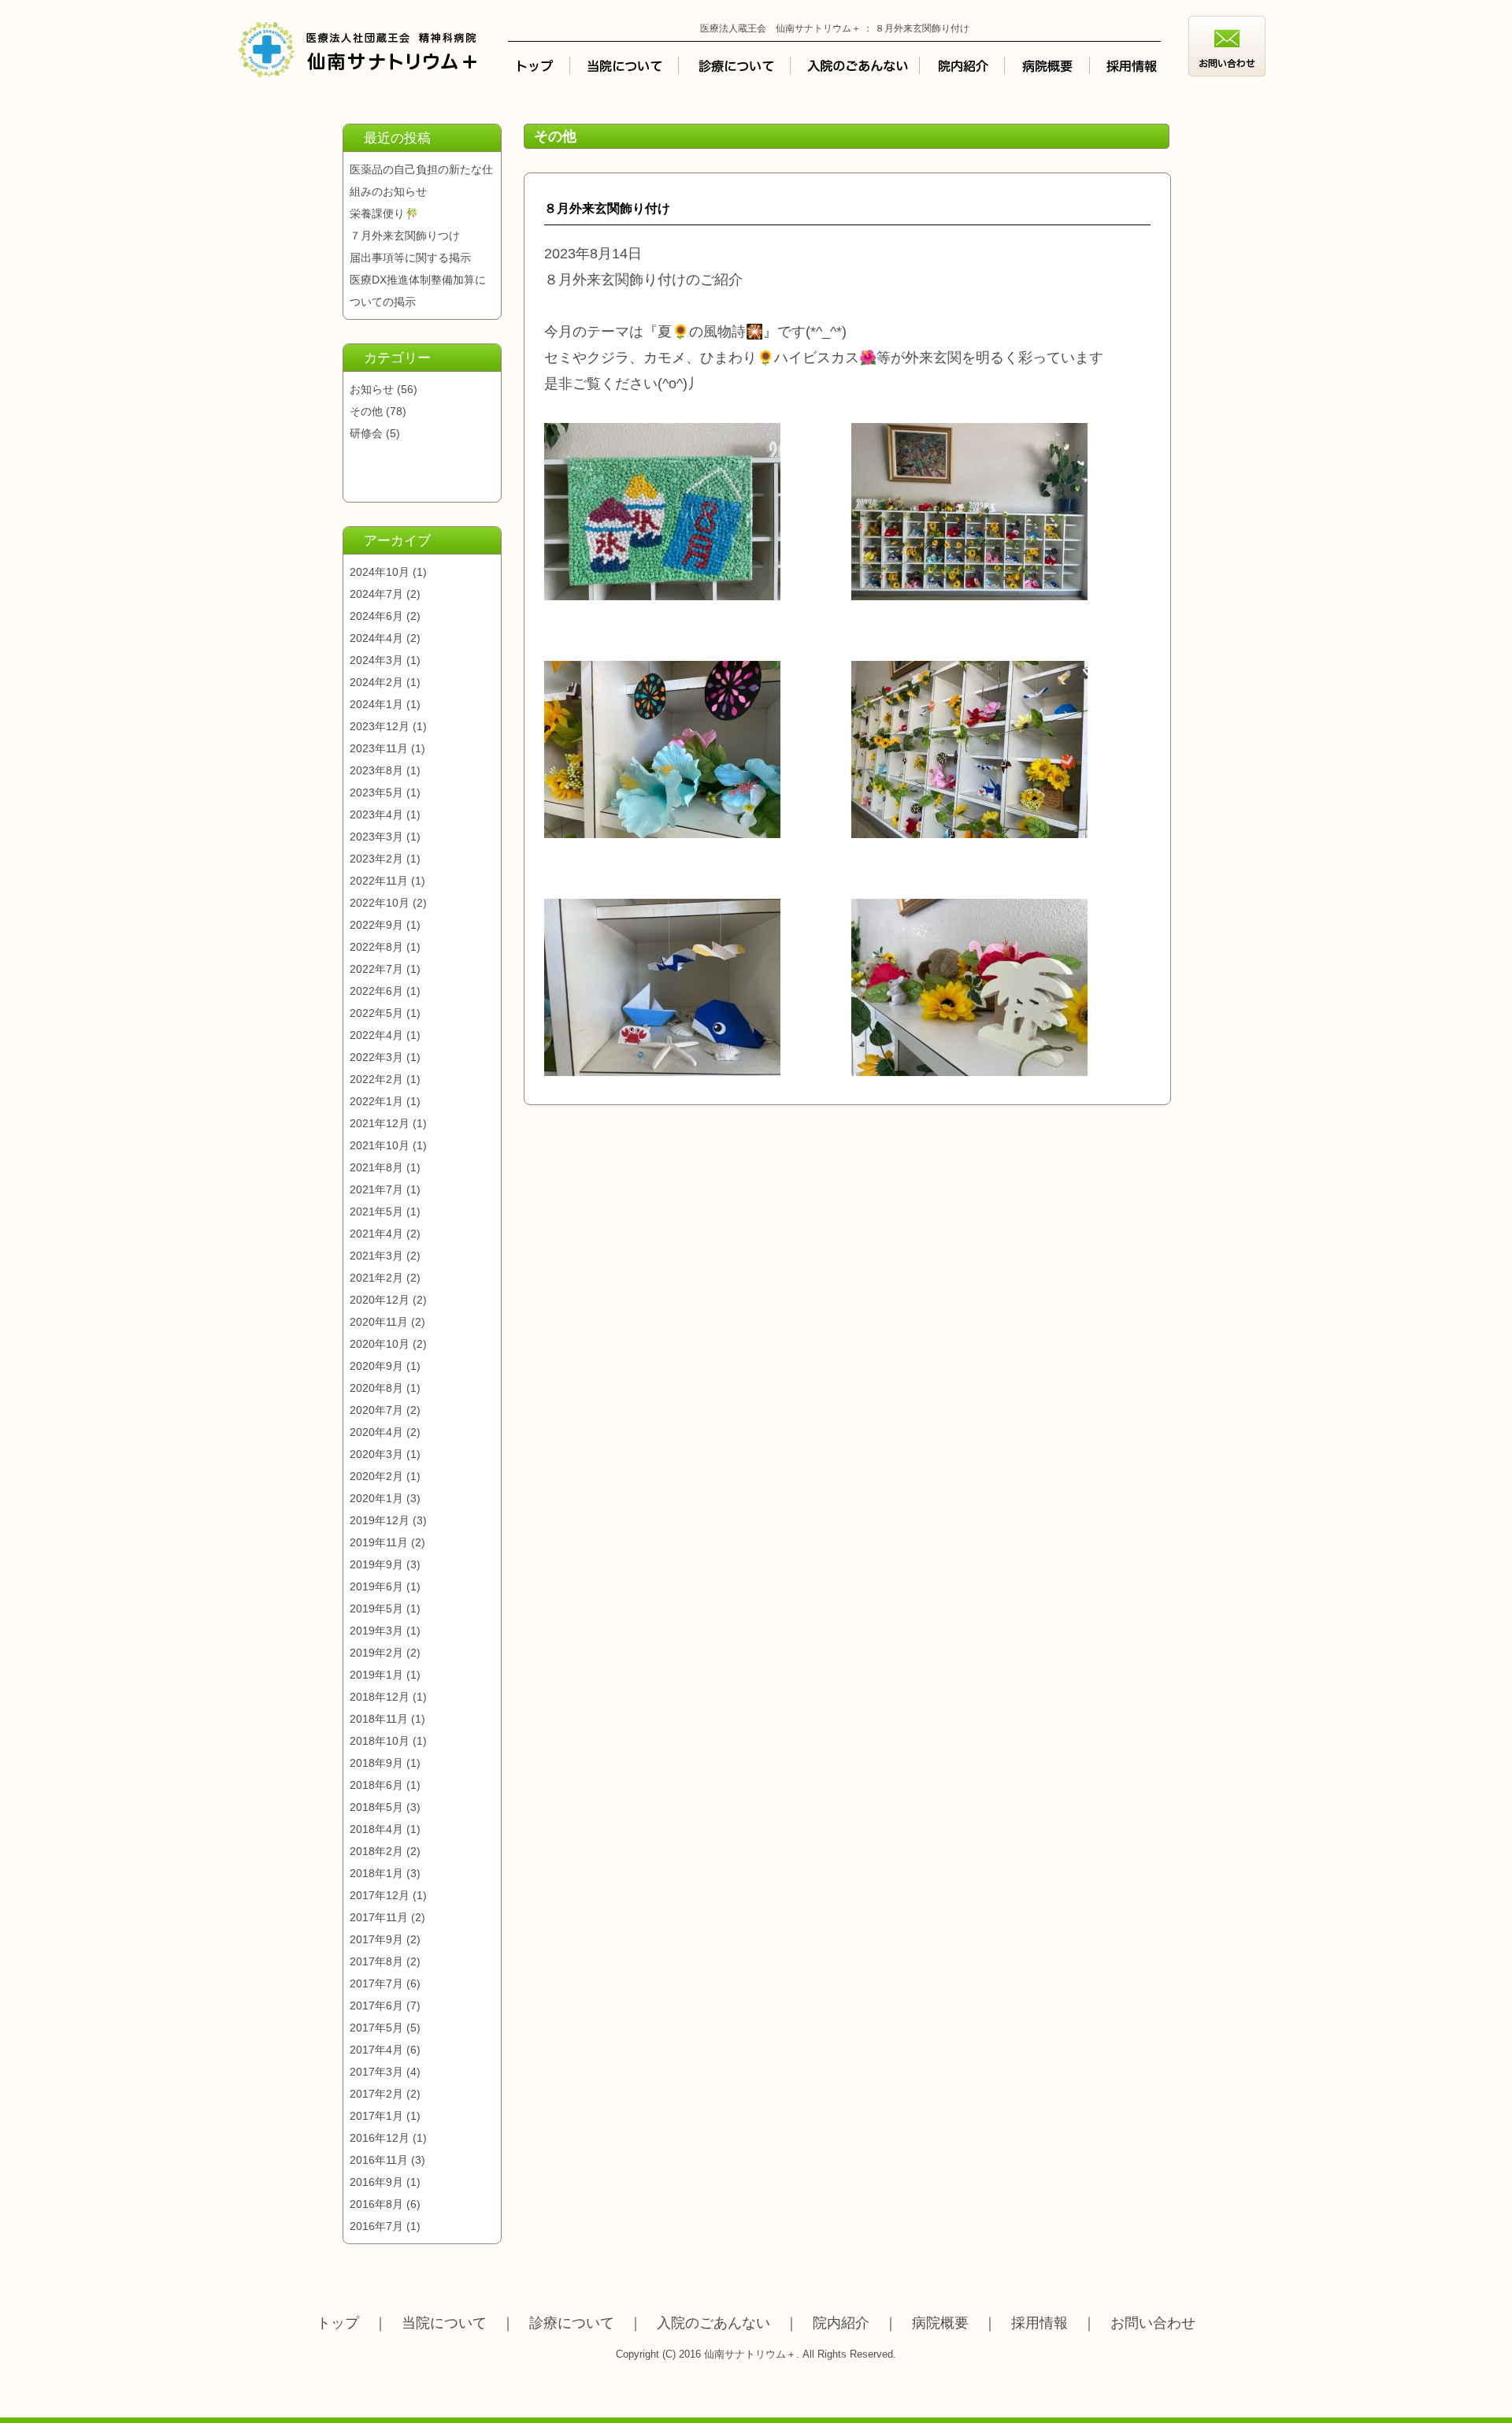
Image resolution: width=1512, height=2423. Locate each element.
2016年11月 (379, 2160)
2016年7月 (376, 2226)
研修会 (366, 433)
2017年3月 (376, 2072)
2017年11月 (379, 1917)
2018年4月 (376, 1829)
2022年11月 (379, 881)
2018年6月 (376, 1785)
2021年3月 (376, 1256)
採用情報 (1039, 2323)
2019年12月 (380, 1520)
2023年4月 (376, 814)
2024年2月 (376, 682)
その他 (366, 411)
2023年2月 (376, 859)
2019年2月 (376, 1653)
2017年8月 (376, 1961)
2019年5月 (376, 1609)
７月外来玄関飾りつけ (405, 236)
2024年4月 (376, 638)
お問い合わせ (1153, 2323)
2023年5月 (376, 792)
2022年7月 (376, 969)
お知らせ (372, 389)
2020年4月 (376, 1432)
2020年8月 (376, 1388)
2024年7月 (376, 594)
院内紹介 (841, 2323)
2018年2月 (376, 1851)
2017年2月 (376, 2094)
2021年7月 (376, 1189)
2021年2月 (376, 1278)
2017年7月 (376, 1983)
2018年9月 (376, 1763)
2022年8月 (376, 947)
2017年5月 (376, 2028)
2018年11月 (379, 1719)
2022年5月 (376, 1013)
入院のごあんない (713, 2323)
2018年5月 (376, 1807)
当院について (444, 2323)
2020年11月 (379, 1322)
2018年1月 (376, 1873)
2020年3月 (376, 1454)
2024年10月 (380, 572)
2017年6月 (376, 2006)
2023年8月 (376, 770)
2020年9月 (376, 1366)
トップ (338, 2323)
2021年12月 (380, 1123)
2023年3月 (376, 837)
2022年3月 (376, 1057)
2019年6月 (376, 1586)
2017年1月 (376, 2116)
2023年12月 (380, 726)
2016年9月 (376, 2182)
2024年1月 (376, 704)
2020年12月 (380, 1300)
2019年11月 (379, 1542)
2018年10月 (380, 1741)
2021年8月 (376, 1167)
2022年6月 (376, 991)
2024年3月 (376, 660)
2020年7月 (376, 1410)
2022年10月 (380, 903)
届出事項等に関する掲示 (410, 258)
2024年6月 (376, 616)
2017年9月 (376, 1939)
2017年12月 (380, 1895)
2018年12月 (380, 1697)
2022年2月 (376, 1079)
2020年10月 (380, 1344)
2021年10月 (380, 1145)
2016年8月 (376, 2204)
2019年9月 (376, 1564)
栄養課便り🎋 (384, 213)
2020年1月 (376, 1498)
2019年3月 (376, 1631)
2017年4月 (376, 2050)
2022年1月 (376, 1101)
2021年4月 (376, 1234)
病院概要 (940, 2323)
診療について (572, 2323)
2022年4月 (376, 1035)
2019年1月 (376, 1675)
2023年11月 (379, 748)
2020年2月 (376, 1476)
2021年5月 (376, 1211)
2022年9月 (376, 925)
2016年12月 (380, 2138)
